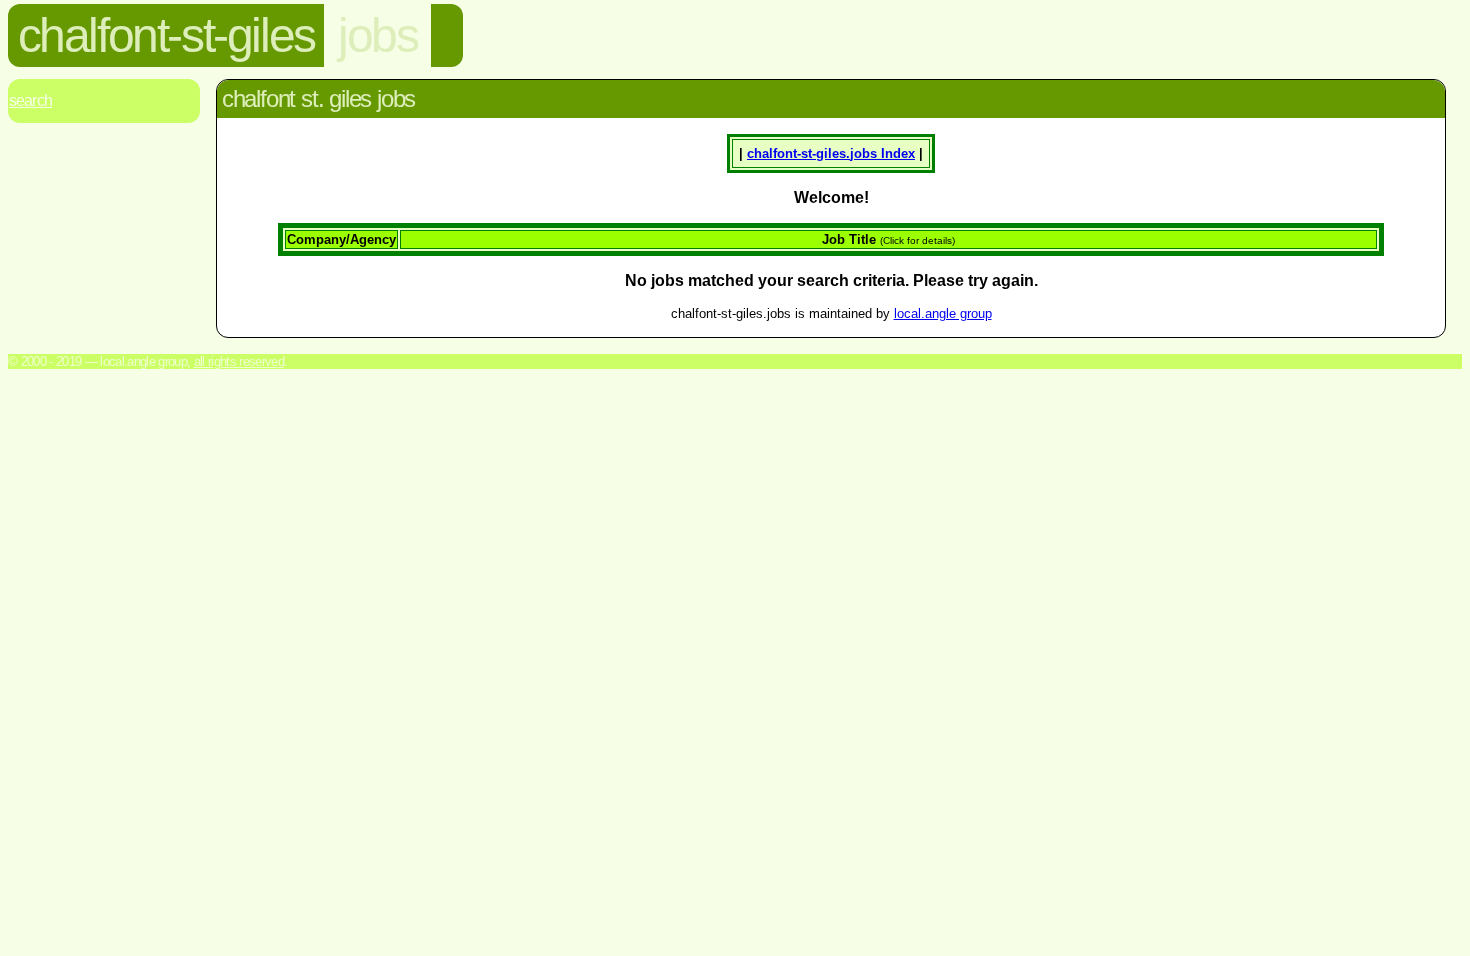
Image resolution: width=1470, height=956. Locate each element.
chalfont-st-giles (166, 35)
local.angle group (943, 313)
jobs (377, 35)
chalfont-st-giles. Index (831, 153)
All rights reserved (239, 361)
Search (30, 100)
